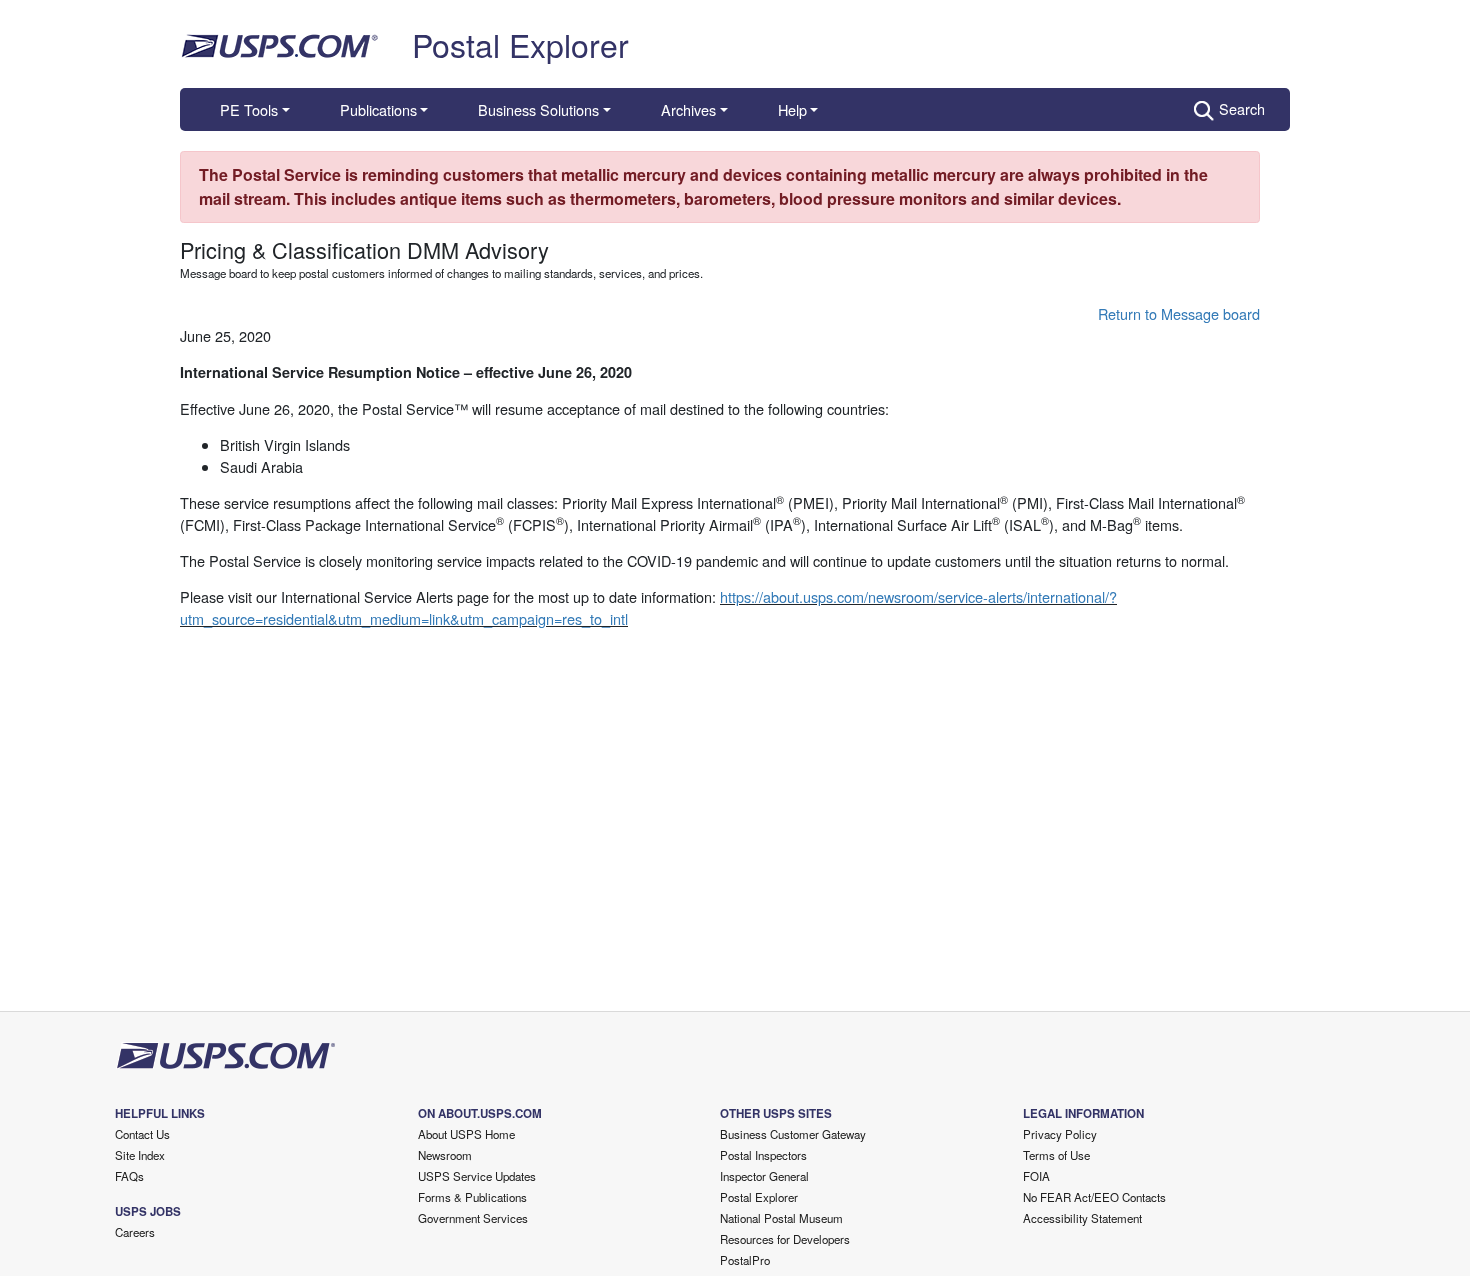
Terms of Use (1056, 1155)
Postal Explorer (520, 44)
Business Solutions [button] (538, 109)
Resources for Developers (785, 1239)
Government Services (473, 1218)
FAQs (129, 1176)
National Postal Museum (781, 1218)
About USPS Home (466, 1134)
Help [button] (792, 109)
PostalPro (745, 1260)
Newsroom (445, 1155)
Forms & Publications (472, 1197)
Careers (135, 1232)
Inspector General (764, 1176)
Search (1242, 108)
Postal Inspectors (763, 1155)
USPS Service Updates (477, 1176)
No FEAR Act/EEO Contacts (1094, 1197)
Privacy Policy (1060, 1134)
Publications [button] (378, 109)
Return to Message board (1179, 313)
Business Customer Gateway (793, 1134)
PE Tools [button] (249, 109)
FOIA (1036, 1176)
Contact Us (142, 1134)
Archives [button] (688, 109)
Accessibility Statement (1082, 1218)
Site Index (140, 1155)
